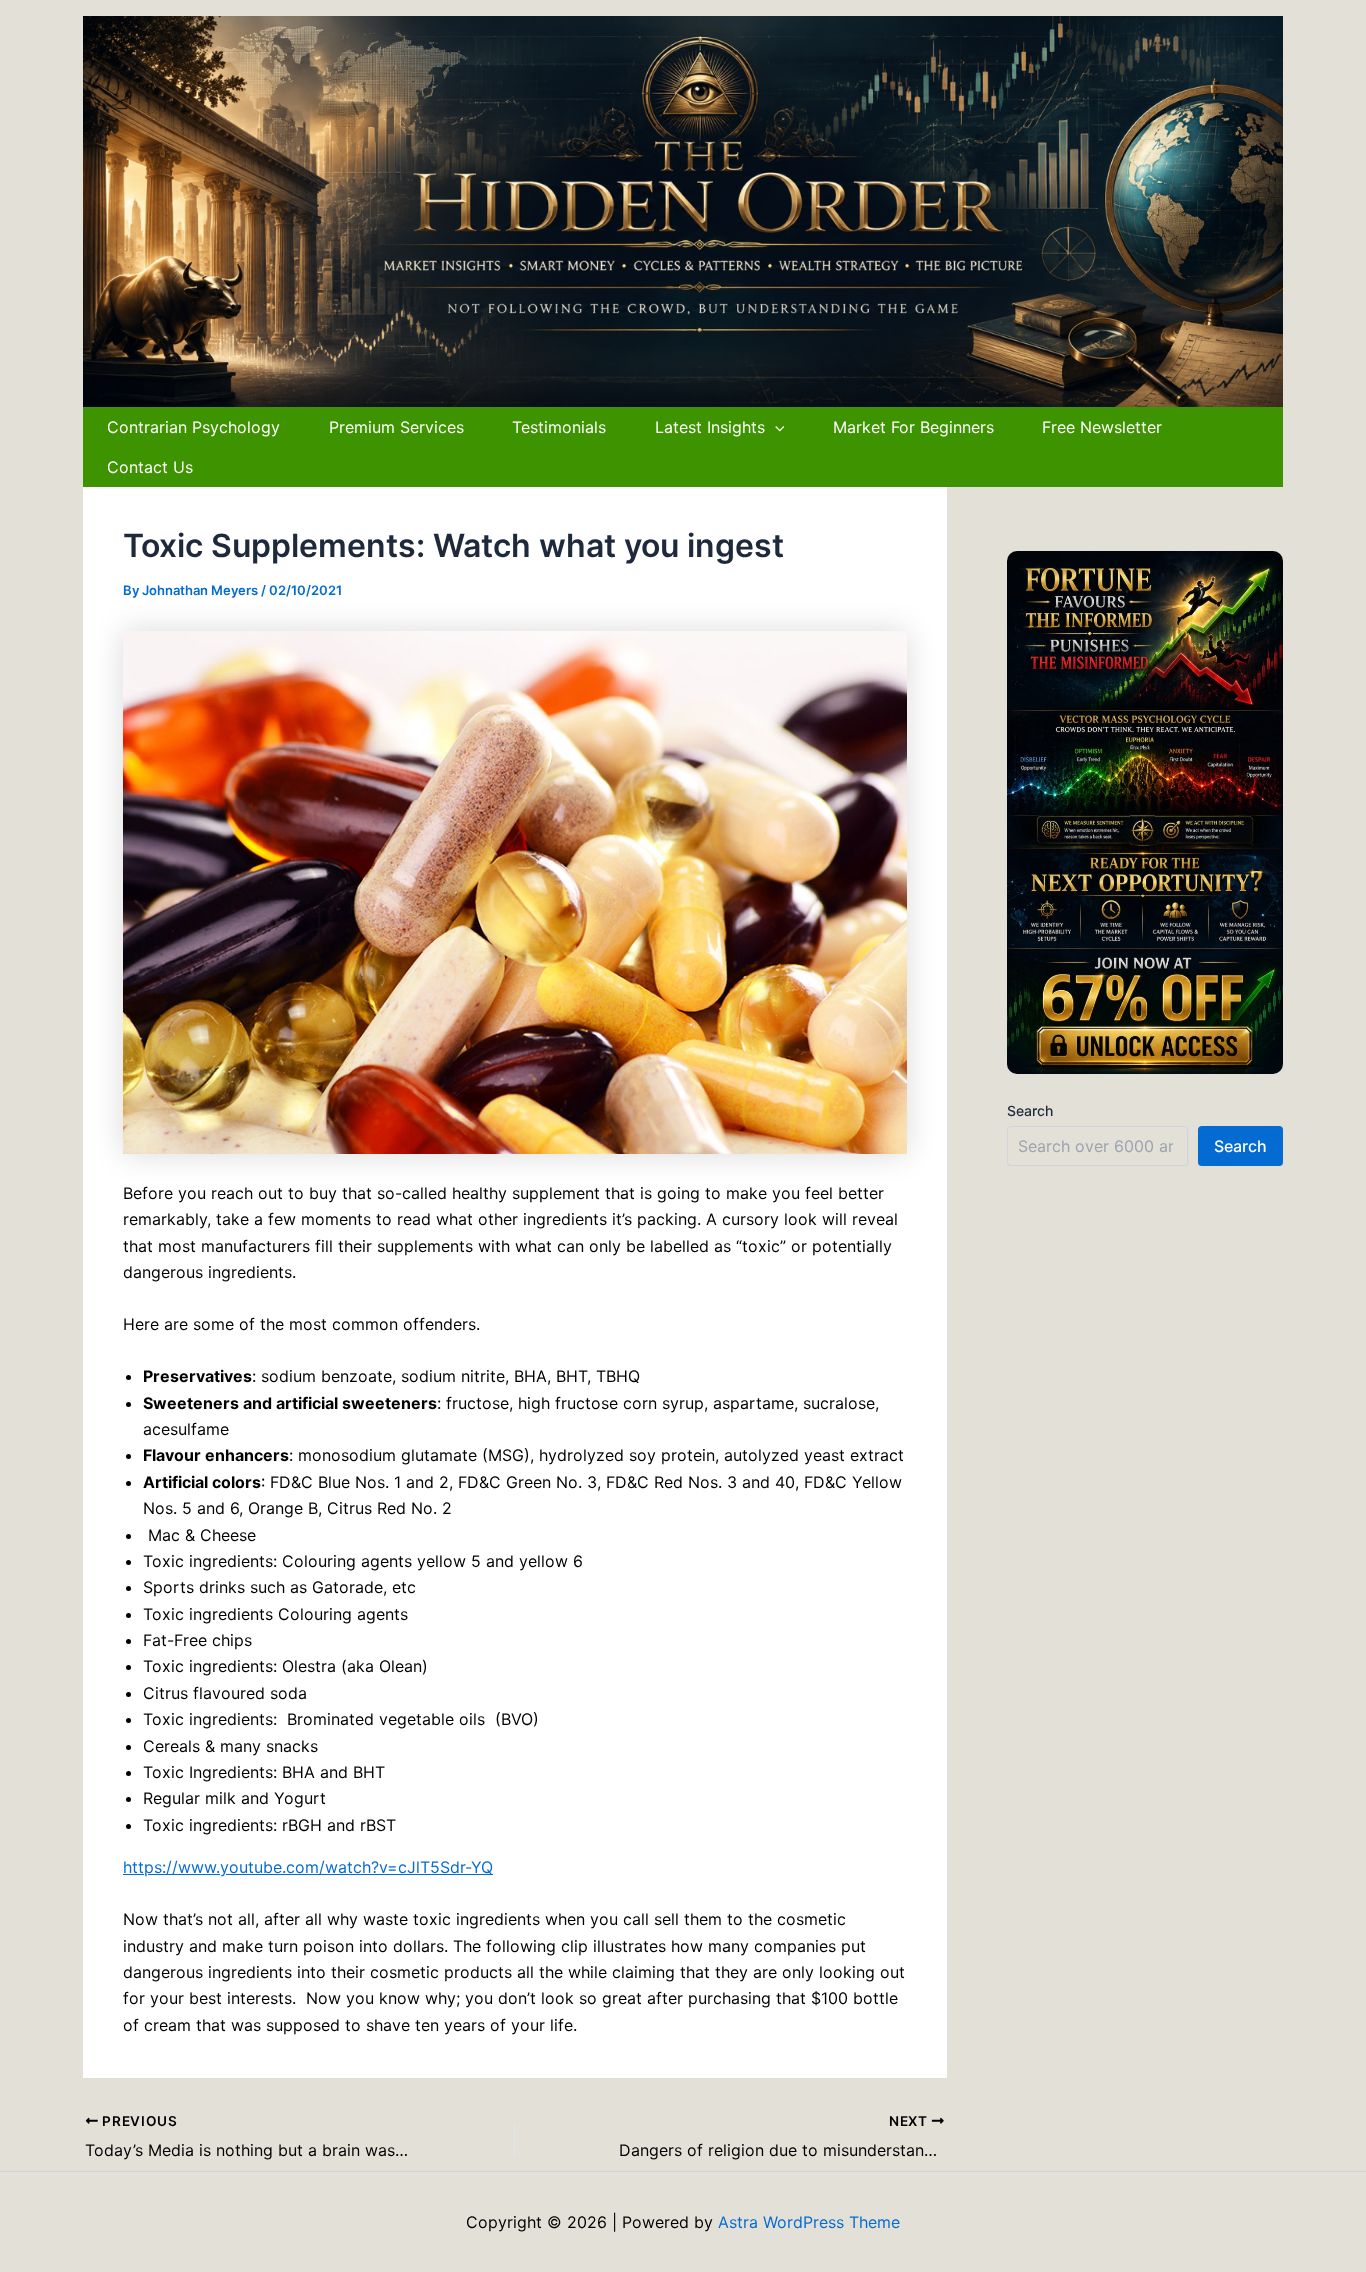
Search (1030, 1110)
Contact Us (150, 467)
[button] (775, 427)
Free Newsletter (1102, 427)
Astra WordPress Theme (809, 2222)
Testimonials (559, 427)
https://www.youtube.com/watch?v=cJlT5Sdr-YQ (308, 1867)
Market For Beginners (913, 427)
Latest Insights (710, 427)
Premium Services (396, 427)
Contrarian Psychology (193, 427)
